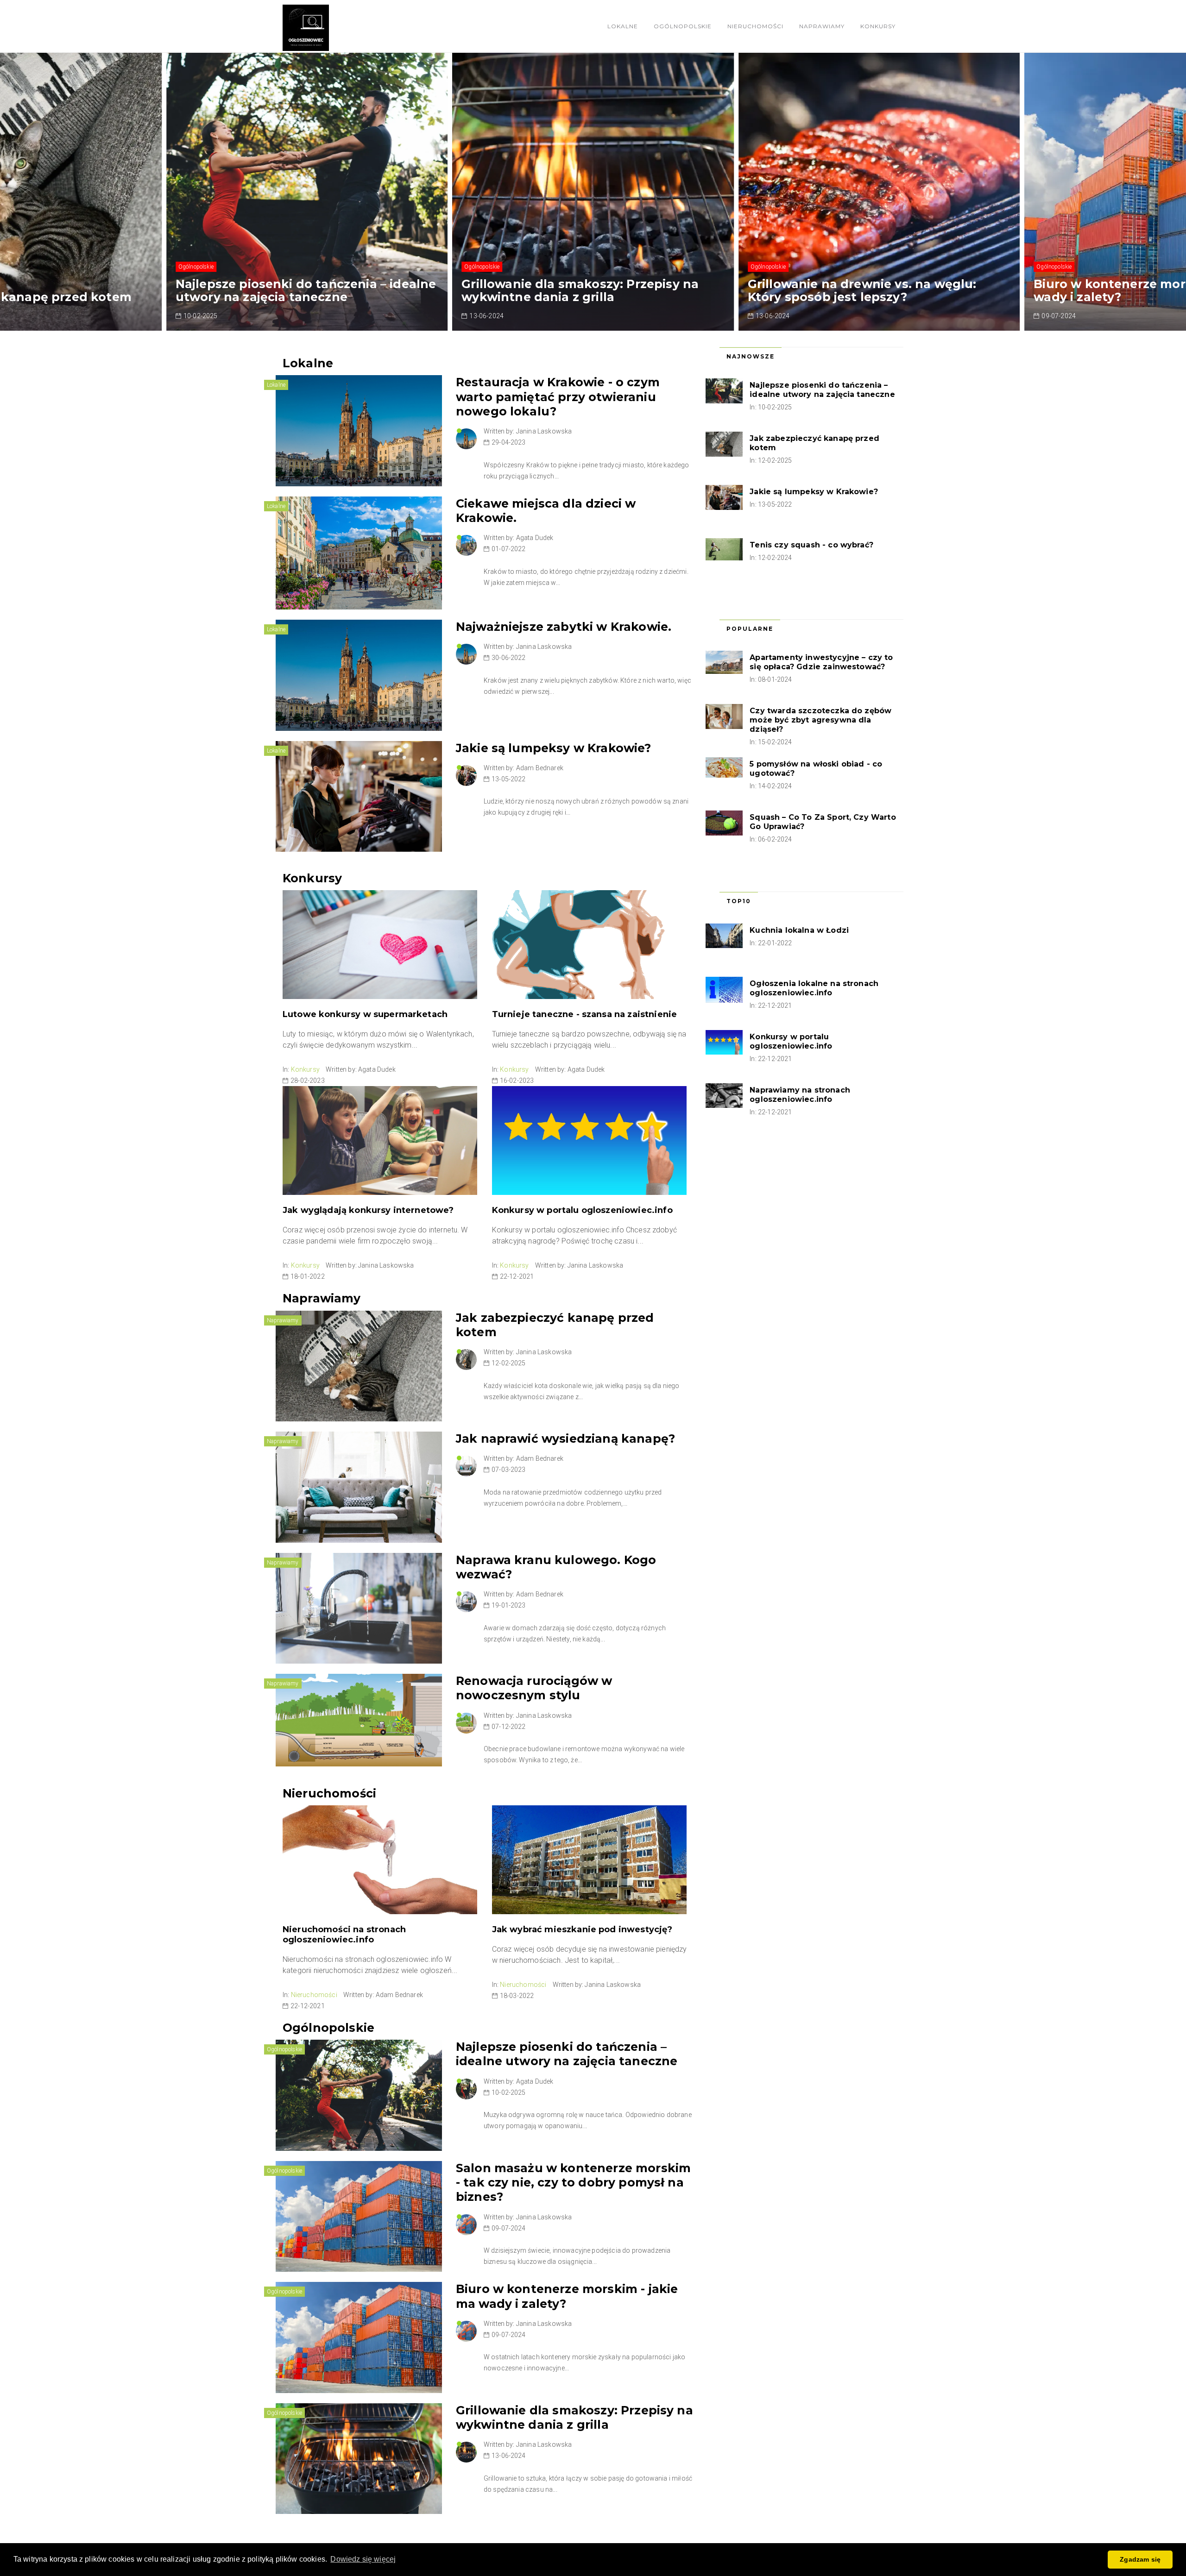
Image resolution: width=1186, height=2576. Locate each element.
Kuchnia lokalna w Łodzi (799, 930)
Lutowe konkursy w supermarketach (365, 1014)
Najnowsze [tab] (751, 356)
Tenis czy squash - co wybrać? (811, 545)
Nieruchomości (755, 26)
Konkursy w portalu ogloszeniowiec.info (582, 1210)
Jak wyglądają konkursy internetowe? (368, 1210)
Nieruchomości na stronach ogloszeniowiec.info (344, 1935)
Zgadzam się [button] (1140, 2559)
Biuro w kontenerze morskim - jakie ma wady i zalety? (870, 290)
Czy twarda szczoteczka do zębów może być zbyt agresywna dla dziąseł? (820, 720)
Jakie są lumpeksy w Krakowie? (554, 748)
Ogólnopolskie (683, 26)
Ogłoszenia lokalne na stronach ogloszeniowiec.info (814, 988)
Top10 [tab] (739, 901)
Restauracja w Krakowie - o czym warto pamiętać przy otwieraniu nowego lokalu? (558, 397)
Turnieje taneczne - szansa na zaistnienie (585, 1014)
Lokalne (623, 26)
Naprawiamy (822, 26)
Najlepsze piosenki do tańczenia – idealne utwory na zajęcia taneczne (567, 2054)
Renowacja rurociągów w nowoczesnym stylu (534, 1688)
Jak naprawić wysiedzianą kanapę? (565, 1439)
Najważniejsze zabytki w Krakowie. (564, 627)
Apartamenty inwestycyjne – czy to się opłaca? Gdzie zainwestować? (821, 662)
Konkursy (878, 26)
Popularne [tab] (750, 629)
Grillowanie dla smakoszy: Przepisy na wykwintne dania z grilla (294, 290)
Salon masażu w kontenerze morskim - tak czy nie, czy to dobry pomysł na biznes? (573, 2183)
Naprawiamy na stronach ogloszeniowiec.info (800, 1095)
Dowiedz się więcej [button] (363, 2559)
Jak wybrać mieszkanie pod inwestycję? (582, 1929)
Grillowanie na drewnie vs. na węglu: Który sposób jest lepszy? (576, 290)
